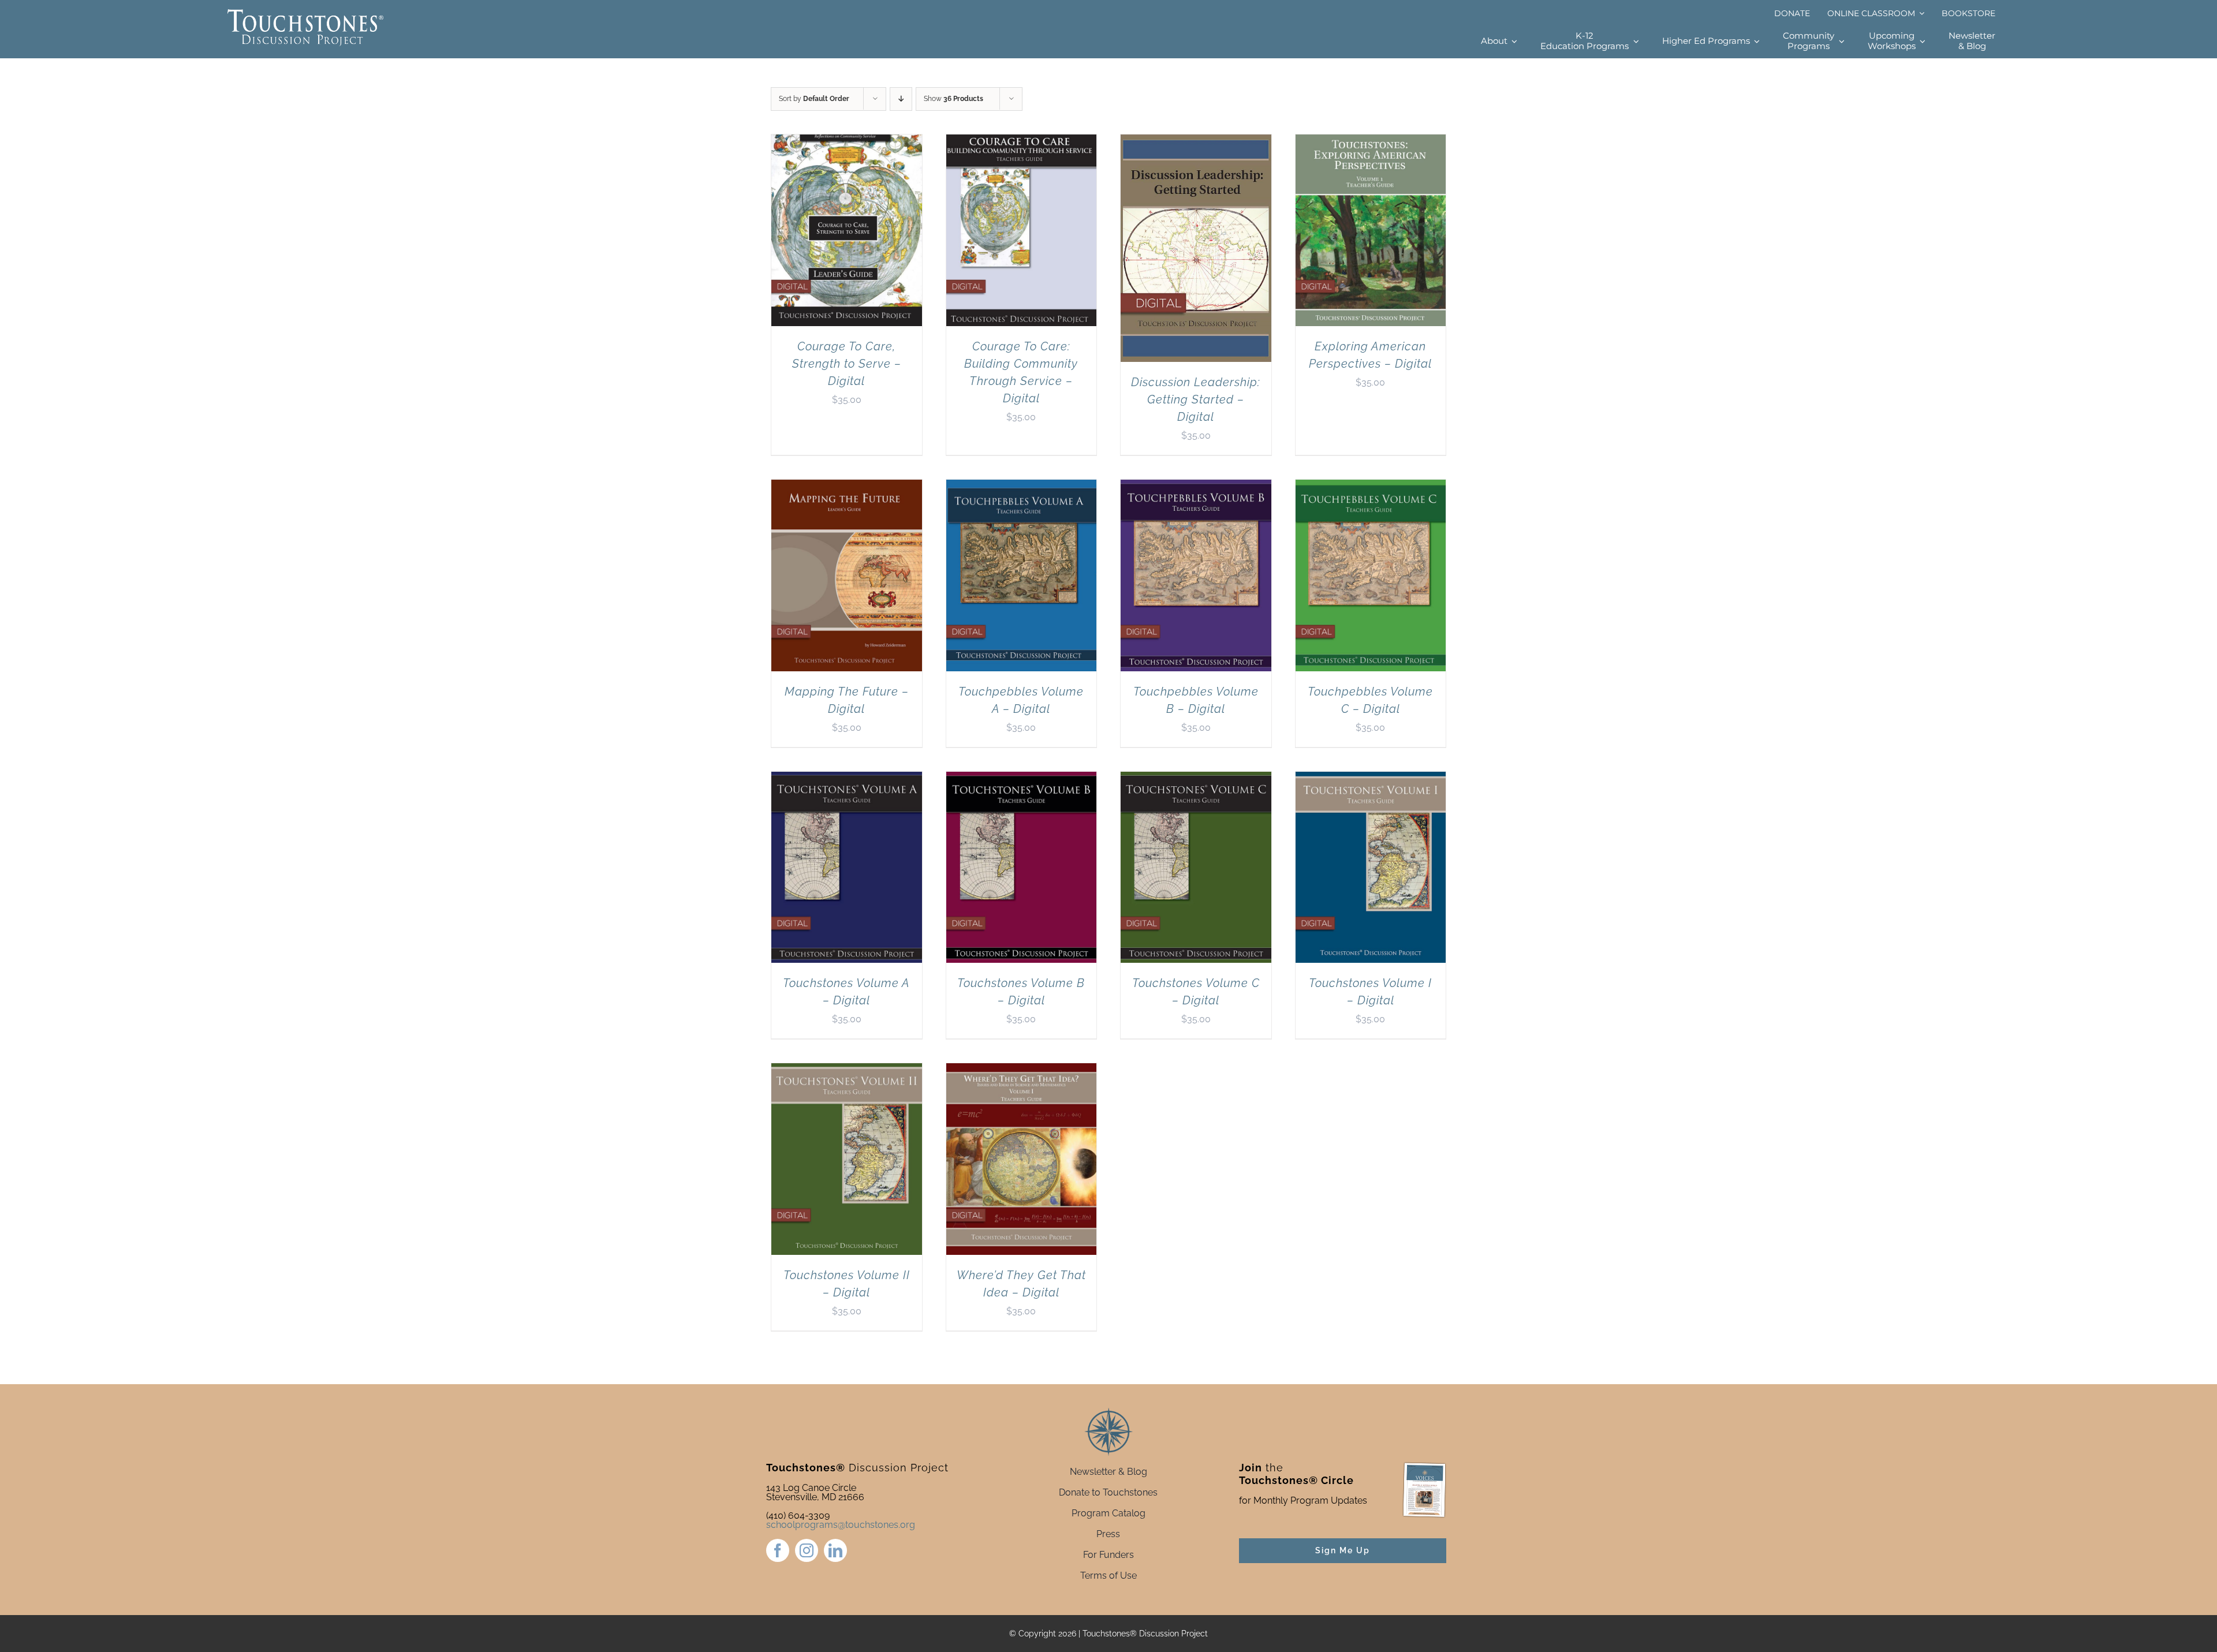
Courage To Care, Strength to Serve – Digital (847, 364)
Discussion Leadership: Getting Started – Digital (1196, 399)
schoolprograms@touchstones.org (841, 1525)
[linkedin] (835, 1550)
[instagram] (807, 1550)
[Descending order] (901, 99)
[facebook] (778, 1550)
